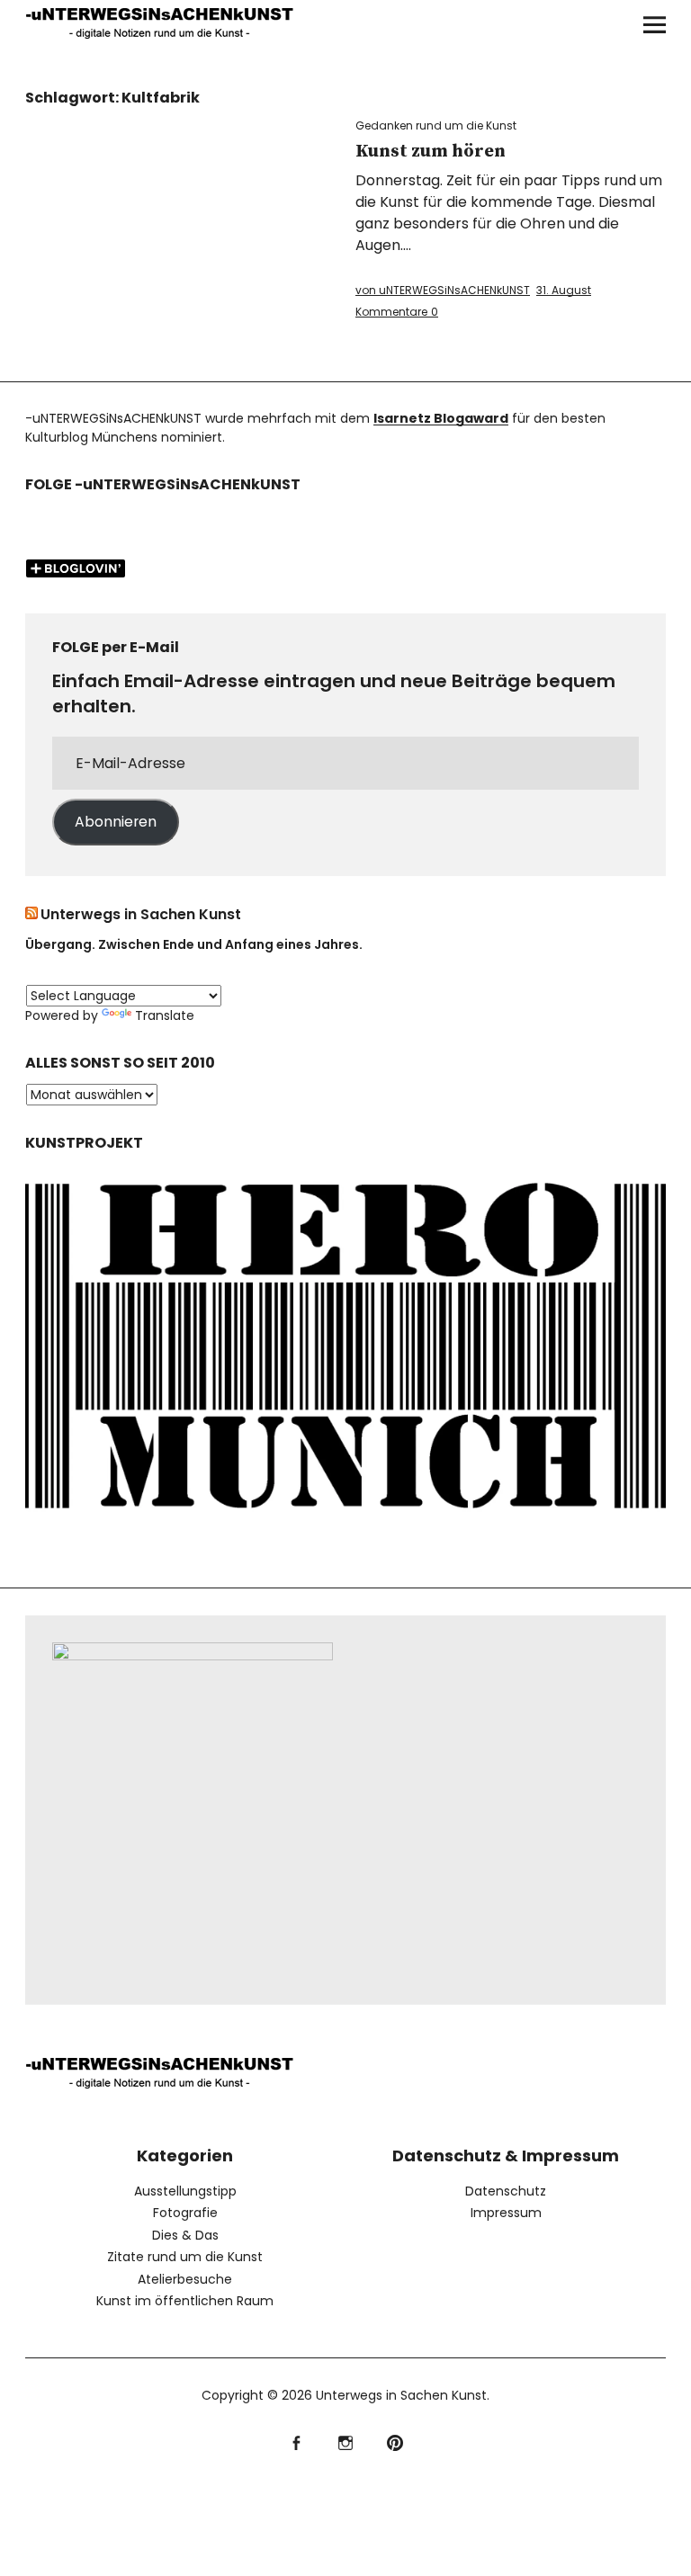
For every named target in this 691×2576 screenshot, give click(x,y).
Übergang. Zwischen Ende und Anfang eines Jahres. (194, 944)
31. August (564, 290)
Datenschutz (506, 2191)
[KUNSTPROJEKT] (345, 1520)
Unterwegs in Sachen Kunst (141, 914)
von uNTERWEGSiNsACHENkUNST (443, 290)
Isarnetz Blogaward (441, 418)
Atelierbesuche (185, 2279)
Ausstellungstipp (185, 2191)
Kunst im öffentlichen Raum (185, 2301)
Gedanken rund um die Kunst (436, 125)
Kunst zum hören (431, 152)
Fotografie (185, 2213)
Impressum (506, 2213)
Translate (165, 1015)
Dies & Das (185, 2235)
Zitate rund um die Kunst (185, 2257)
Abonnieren (116, 822)
